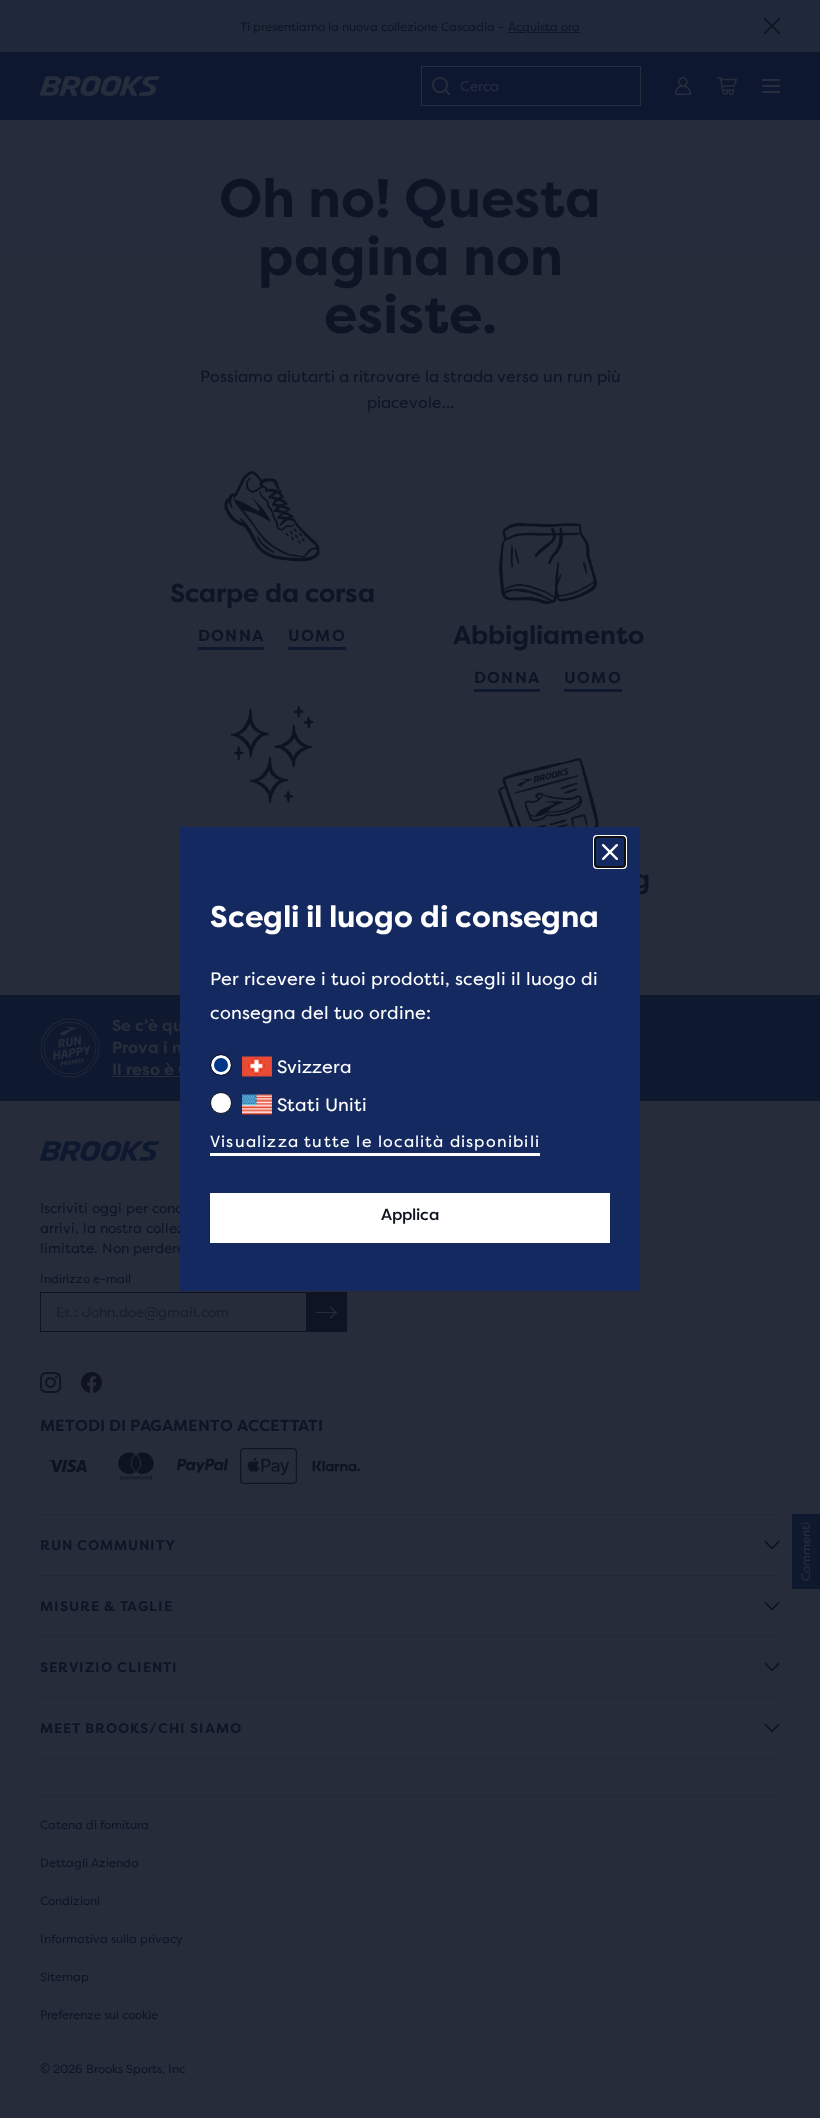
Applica (410, 1214)
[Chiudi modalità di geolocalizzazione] (610, 852)
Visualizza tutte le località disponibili (375, 1141)
